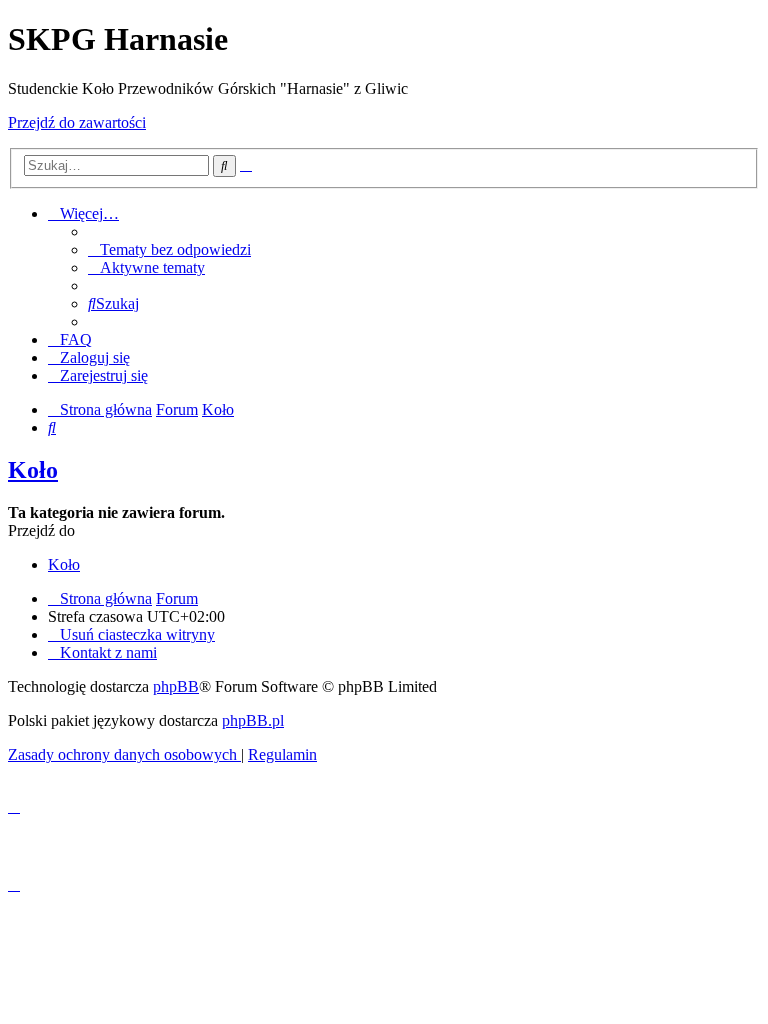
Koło (33, 470)
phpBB (176, 686)
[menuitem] (169, 249)
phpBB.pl (253, 720)
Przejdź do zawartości (77, 122)
